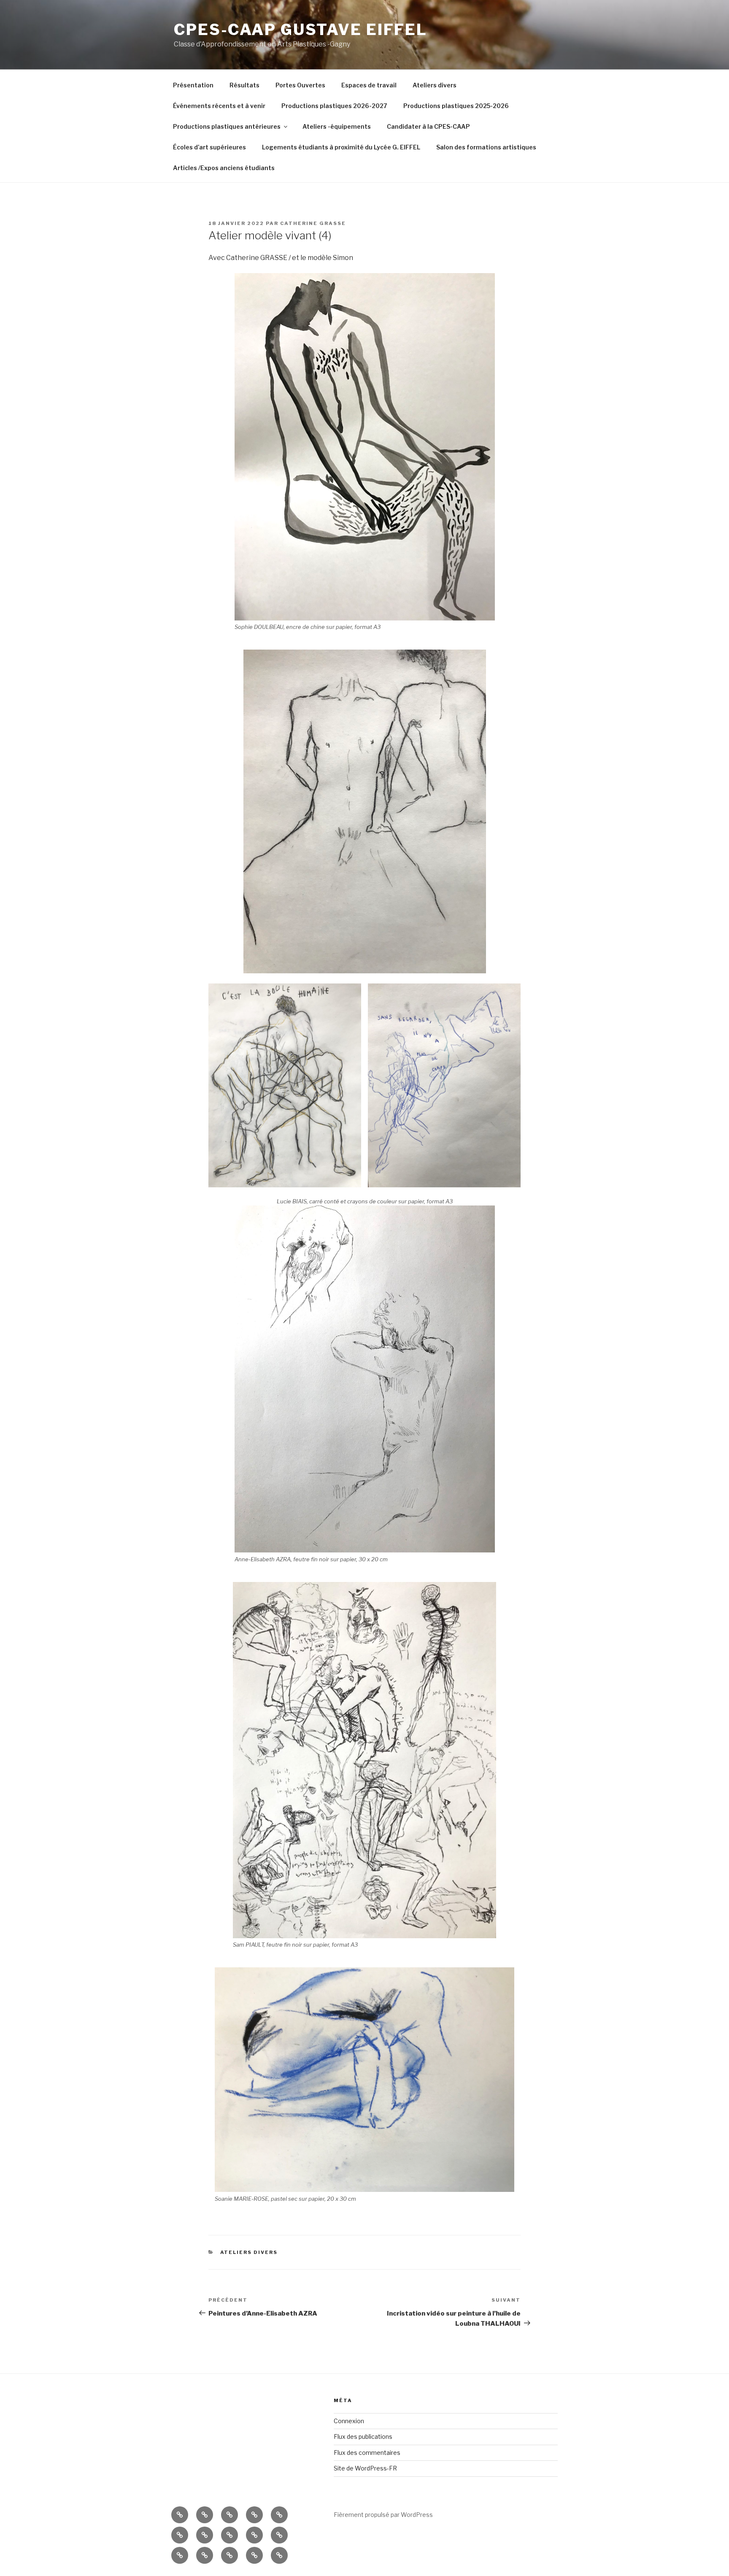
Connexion (349, 2421)
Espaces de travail (369, 85)
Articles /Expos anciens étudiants (224, 168)
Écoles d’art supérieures (209, 147)
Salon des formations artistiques (486, 147)
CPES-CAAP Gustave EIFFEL (301, 30)
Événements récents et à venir (219, 106)
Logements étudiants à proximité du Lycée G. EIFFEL (341, 147)
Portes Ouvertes (300, 85)
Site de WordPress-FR (365, 2468)
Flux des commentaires (367, 2453)
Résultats (244, 85)
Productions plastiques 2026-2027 (334, 106)
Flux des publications (363, 2437)
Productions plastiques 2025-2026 (456, 106)
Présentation (193, 85)
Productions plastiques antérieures (227, 126)
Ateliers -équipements (337, 126)
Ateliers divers (435, 85)
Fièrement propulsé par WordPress (383, 2515)
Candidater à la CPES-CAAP (428, 126)
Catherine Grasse (313, 223)
